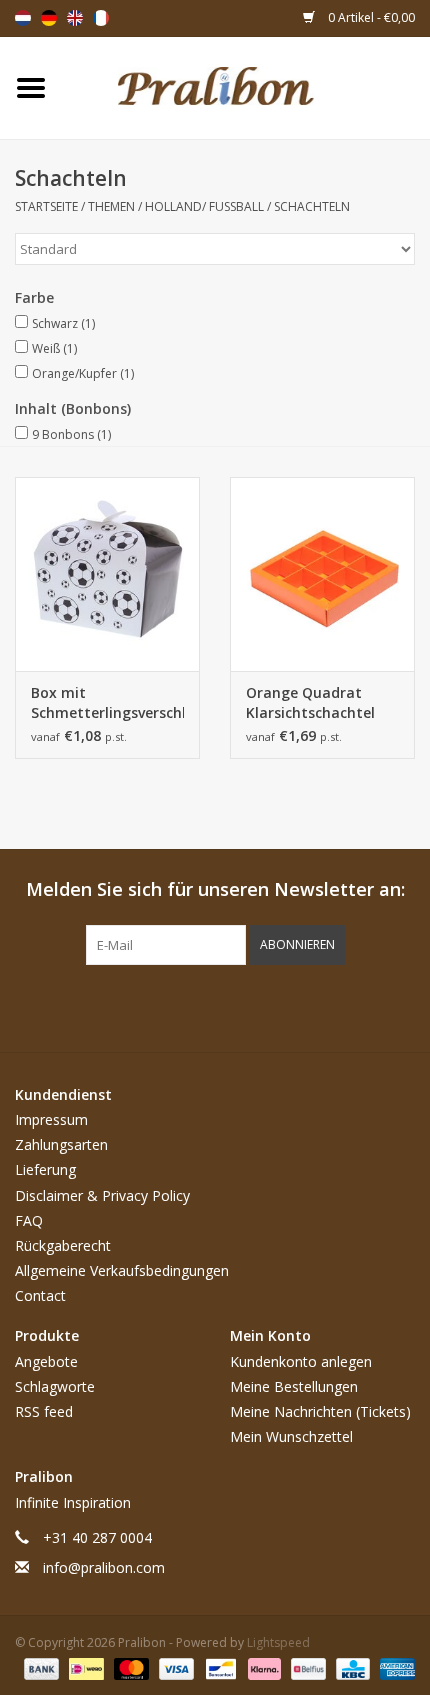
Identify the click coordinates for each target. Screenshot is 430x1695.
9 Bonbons (71, 434)
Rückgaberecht (63, 1245)
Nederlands (23, 18)
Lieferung (45, 1169)
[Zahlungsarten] (39, 1667)
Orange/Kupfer (83, 373)
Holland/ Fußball (204, 206)
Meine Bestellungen (294, 1386)
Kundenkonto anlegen (301, 1361)
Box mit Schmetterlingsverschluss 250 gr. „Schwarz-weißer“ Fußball (107, 703)
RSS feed (44, 1411)
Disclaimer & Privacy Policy (102, 1195)
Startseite (46, 206)
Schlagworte (55, 1386)
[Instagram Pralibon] (251, 1006)
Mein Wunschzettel (291, 1436)
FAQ (29, 1220)
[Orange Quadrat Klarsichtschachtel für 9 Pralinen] (322, 574)
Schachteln (312, 206)
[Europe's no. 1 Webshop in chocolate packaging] (246, 86)
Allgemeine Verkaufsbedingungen (122, 1270)
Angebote (46, 1361)
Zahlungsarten (61, 1144)
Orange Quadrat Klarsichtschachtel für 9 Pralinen (310, 703)
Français (101, 18)
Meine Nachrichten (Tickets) (320, 1411)
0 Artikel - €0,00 (370, 17)
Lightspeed (278, 1642)
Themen (111, 206)
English (75, 18)
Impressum (51, 1119)
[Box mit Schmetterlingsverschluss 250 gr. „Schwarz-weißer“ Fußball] (107, 574)
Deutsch (49, 18)
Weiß (54, 348)
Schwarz (63, 323)
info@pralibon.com (104, 1567)
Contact (40, 1295)
